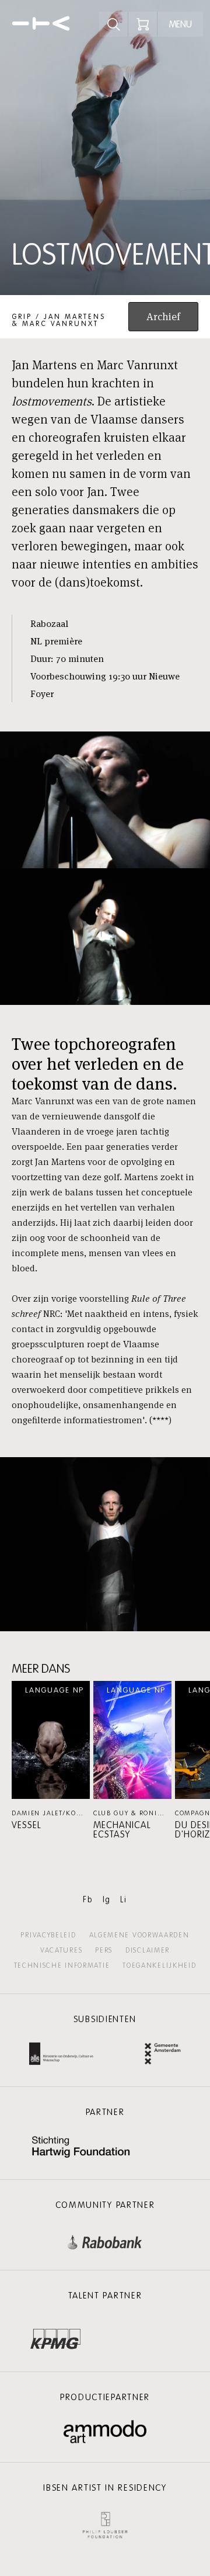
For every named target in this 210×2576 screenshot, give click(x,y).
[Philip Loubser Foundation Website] (105, 2523)
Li (123, 1900)
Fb (88, 1900)
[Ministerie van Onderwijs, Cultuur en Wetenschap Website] (61, 2055)
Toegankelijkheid (159, 1965)
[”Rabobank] (105, 2240)
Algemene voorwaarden (139, 1935)
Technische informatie (62, 1965)
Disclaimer (148, 1950)
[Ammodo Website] (105, 2432)
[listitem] (51, 1755)
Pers (104, 1950)
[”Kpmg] (55, 2336)
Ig (107, 1900)
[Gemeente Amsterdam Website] (163, 2055)
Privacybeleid (48, 1935)
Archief (163, 316)
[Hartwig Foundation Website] (81, 2148)
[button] (51, 1755)
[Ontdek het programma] (114, 24)
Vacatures (61, 1950)
